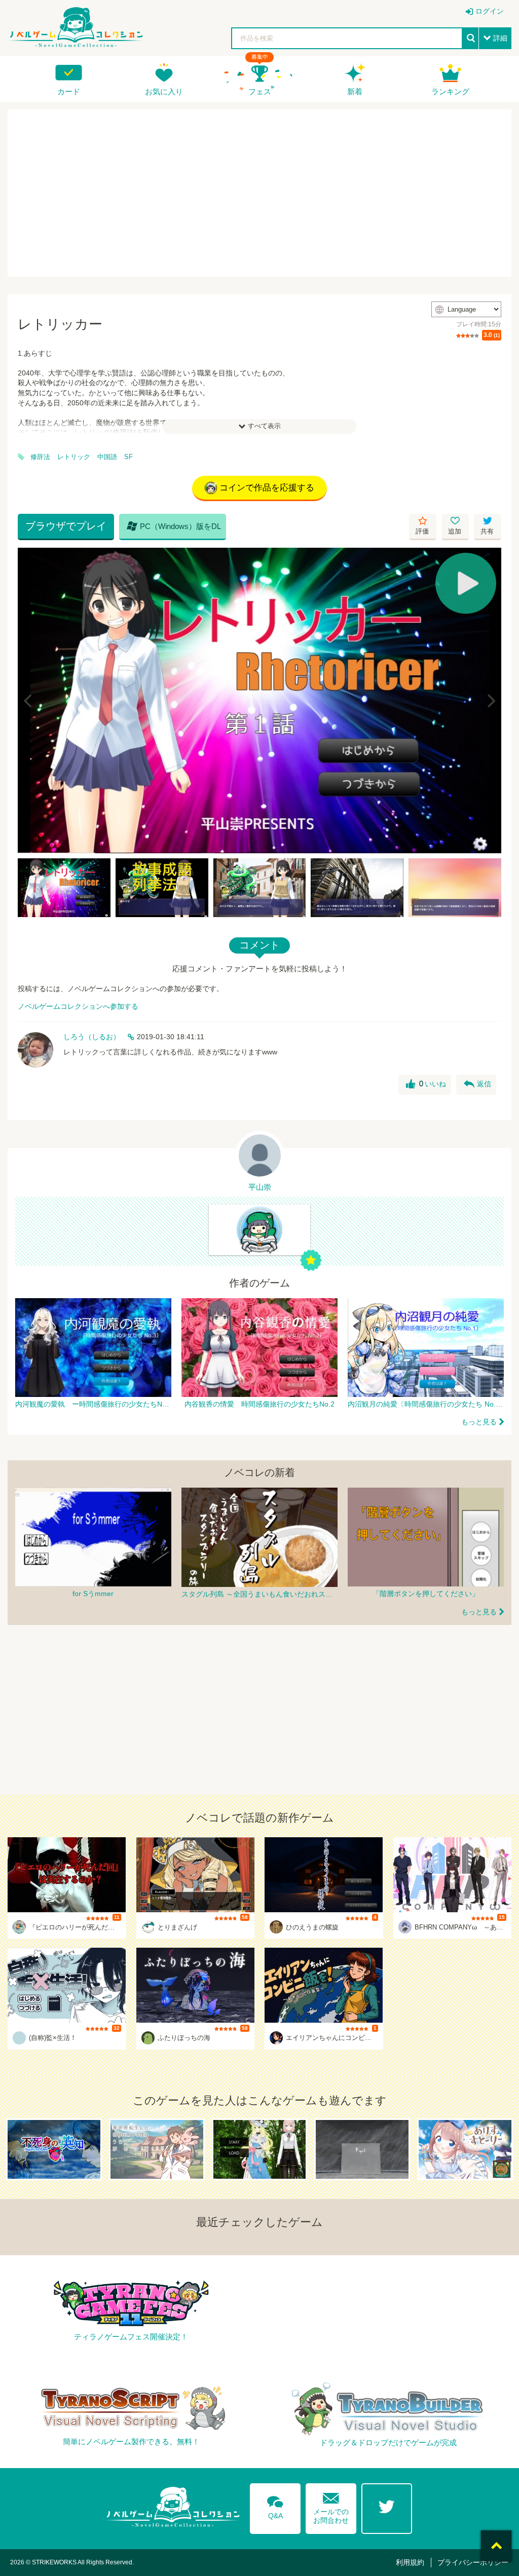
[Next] (490, 701)
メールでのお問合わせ (331, 2506)
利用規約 (410, 2562)
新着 (355, 91)
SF (128, 457)
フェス (260, 91)
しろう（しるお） (92, 1037)
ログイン (490, 11)
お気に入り (164, 91)
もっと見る (479, 1422)
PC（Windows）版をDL (174, 526)
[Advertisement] (259, 193)
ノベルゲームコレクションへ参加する (78, 1006)
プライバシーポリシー (473, 2562)
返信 (477, 1084)
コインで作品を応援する (267, 488)
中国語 (107, 457)
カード (69, 91)
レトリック (74, 457)
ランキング (450, 91)
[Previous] (29, 701)
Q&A (275, 2506)
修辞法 (40, 457)
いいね (426, 1084)
